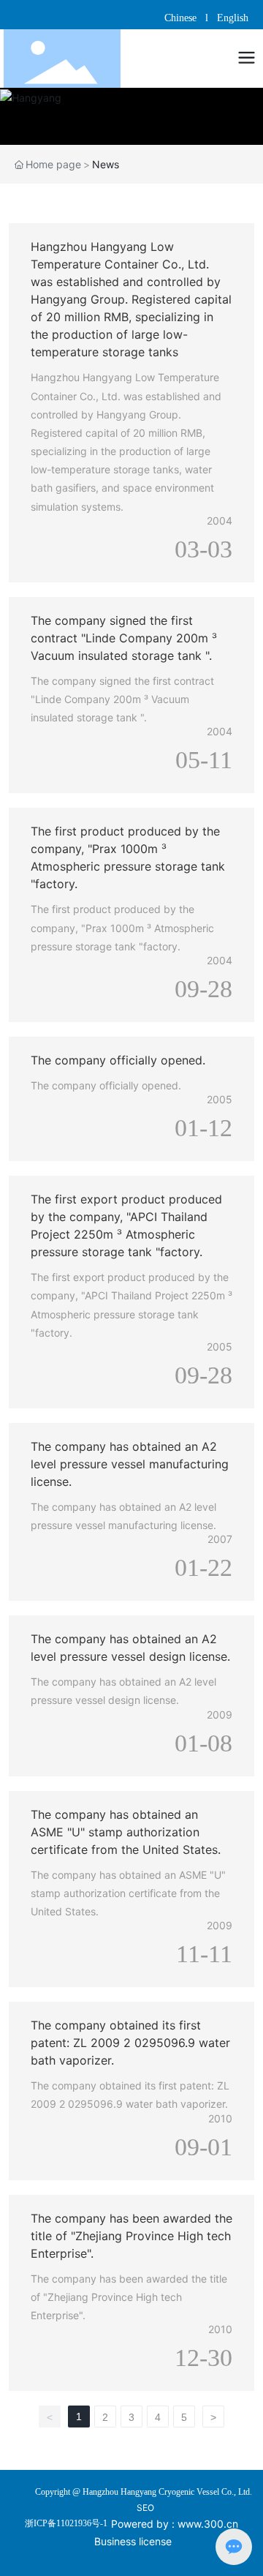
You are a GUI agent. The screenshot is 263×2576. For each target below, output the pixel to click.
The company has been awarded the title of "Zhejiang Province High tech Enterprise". (131, 2236)
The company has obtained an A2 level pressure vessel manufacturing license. (130, 1464)
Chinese (182, 18)
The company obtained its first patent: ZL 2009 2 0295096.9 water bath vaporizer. (130, 2043)
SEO (145, 2508)
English (233, 18)
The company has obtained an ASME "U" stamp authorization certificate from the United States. (126, 1832)
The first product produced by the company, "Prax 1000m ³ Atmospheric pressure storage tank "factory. (122, 927)
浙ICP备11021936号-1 (66, 2523)
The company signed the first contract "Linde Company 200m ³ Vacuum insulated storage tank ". (124, 638)
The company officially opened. (118, 1060)
